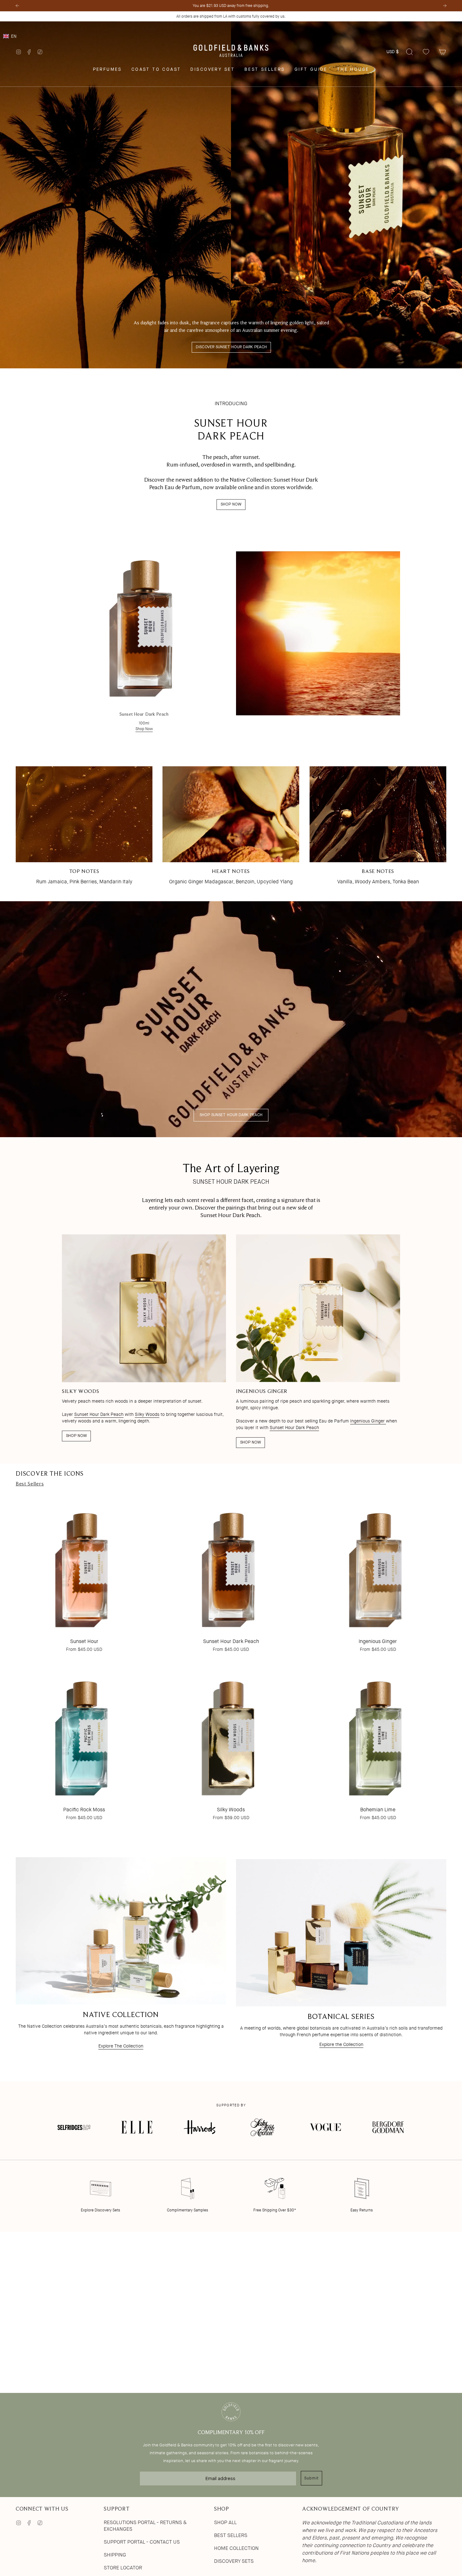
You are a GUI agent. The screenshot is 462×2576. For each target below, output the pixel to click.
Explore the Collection (341, 2044)
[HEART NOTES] (231, 814)
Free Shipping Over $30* (275, 2210)
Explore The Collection (121, 2046)
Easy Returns (362, 2210)
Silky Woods (147, 1415)
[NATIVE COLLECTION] (121, 1931)
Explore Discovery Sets (100, 2210)
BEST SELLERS (231, 2535)
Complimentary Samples (187, 2210)
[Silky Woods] (231, 1734)
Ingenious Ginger (368, 1421)
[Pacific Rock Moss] (84, 1734)
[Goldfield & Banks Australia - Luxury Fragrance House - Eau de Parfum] (231, 52)
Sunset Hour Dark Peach (99, 1415)
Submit (311, 2478)
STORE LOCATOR (123, 2568)
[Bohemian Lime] (378, 1734)
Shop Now (144, 729)
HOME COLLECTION (236, 2548)
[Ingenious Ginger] (378, 1566)
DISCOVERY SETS (234, 2561)
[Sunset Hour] (84, 1566)
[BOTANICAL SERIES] (341, 1933)
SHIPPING (115, 2555)
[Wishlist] (426, 52)
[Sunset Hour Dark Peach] (144, 623)
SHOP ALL (225, 2522)
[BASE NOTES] (378, 814)
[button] (231, 36)
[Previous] (17, 6)
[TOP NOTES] (84, 814)
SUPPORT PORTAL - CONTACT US (142, 2542)
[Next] (445, 6)
